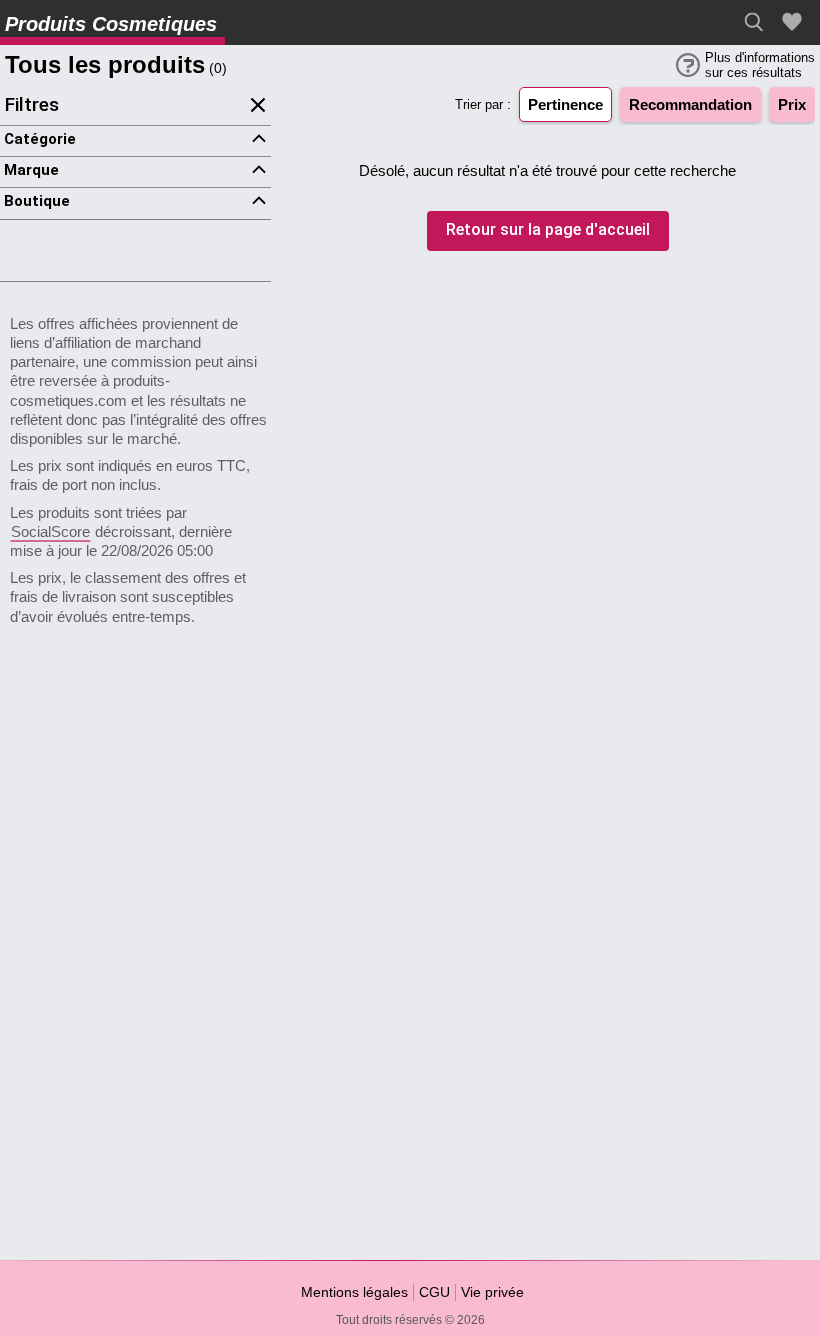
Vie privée (492, 1292)
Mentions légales (354, 1292)
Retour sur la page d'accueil (548, 230)
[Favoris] (795, 22)
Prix (792, 104)
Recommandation (690, 104)
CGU (434, 1292)
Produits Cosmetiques (111, 24)
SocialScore (50, 531)
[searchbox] (759, 22)
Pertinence (565, 104)
